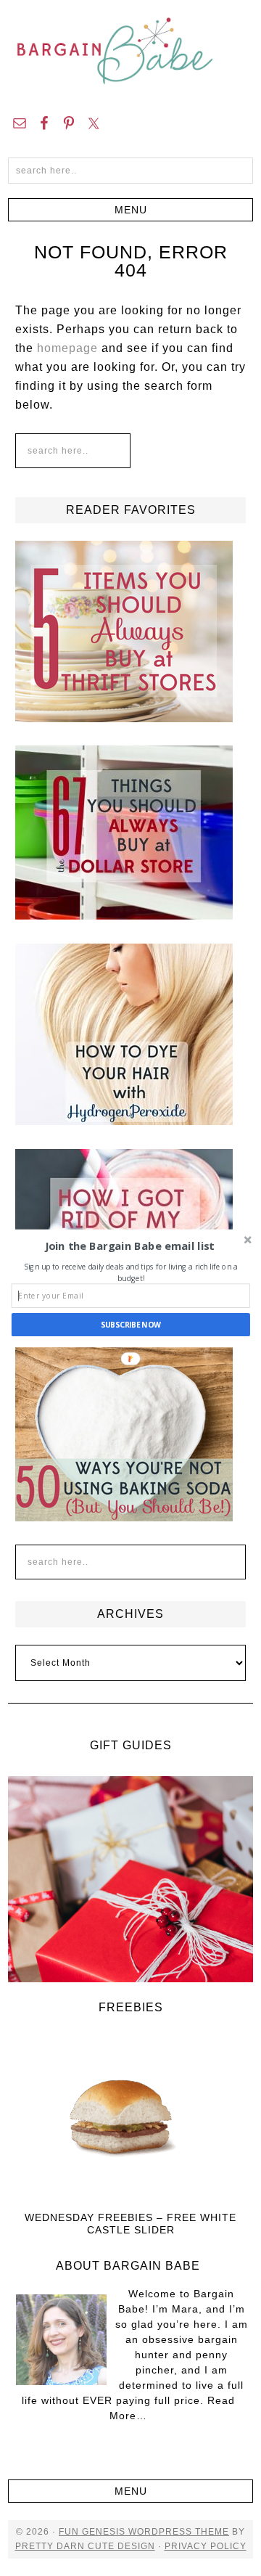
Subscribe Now (131, 1325)
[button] (129, 1246)
